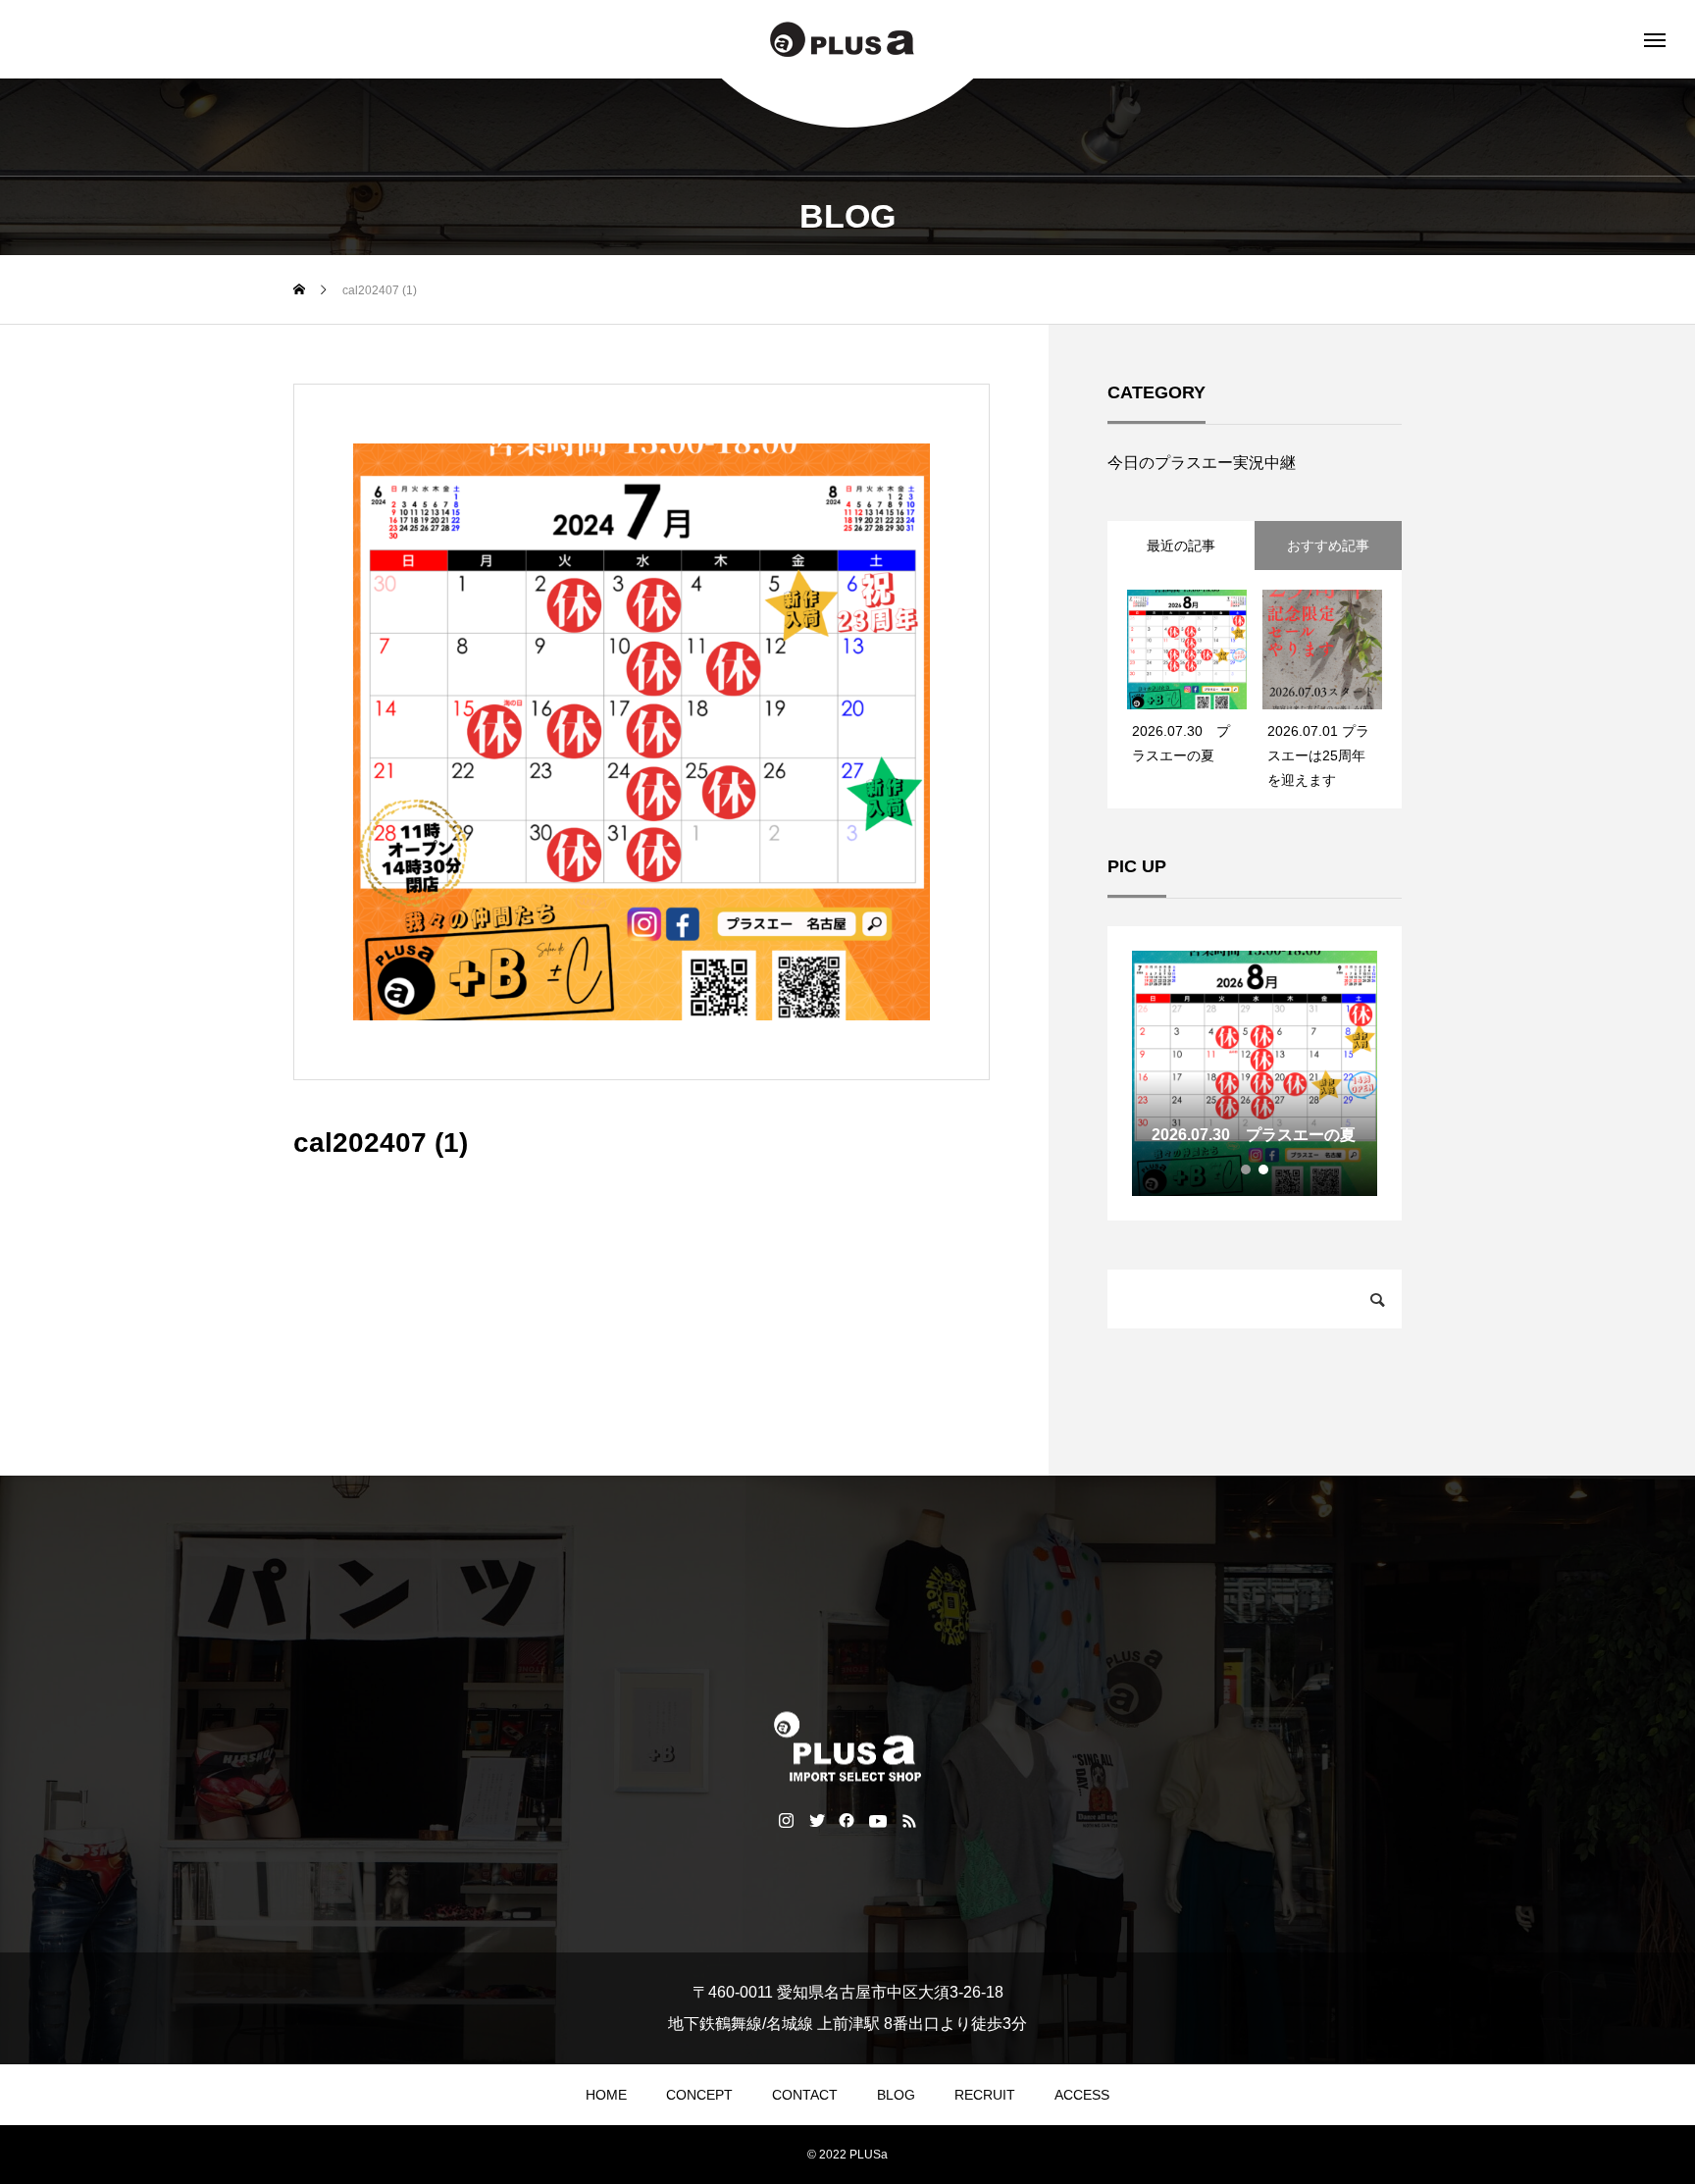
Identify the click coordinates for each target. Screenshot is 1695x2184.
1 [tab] (1247, 1170)
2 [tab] (1264, 1170)
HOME (606, 2095)
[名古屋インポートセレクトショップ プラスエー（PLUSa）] (847, 39)
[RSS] (910, 1820)
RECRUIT (985, 2095)
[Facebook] (847, 1820)
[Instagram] (786, 1820)
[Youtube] (878, 1820)
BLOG (896, 2095)
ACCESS (1082, 2095)
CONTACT (805, 2095)
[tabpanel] (1255, 1073)
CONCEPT (699, 2095)
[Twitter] (817, 1820)
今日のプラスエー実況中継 (1202, 463)
